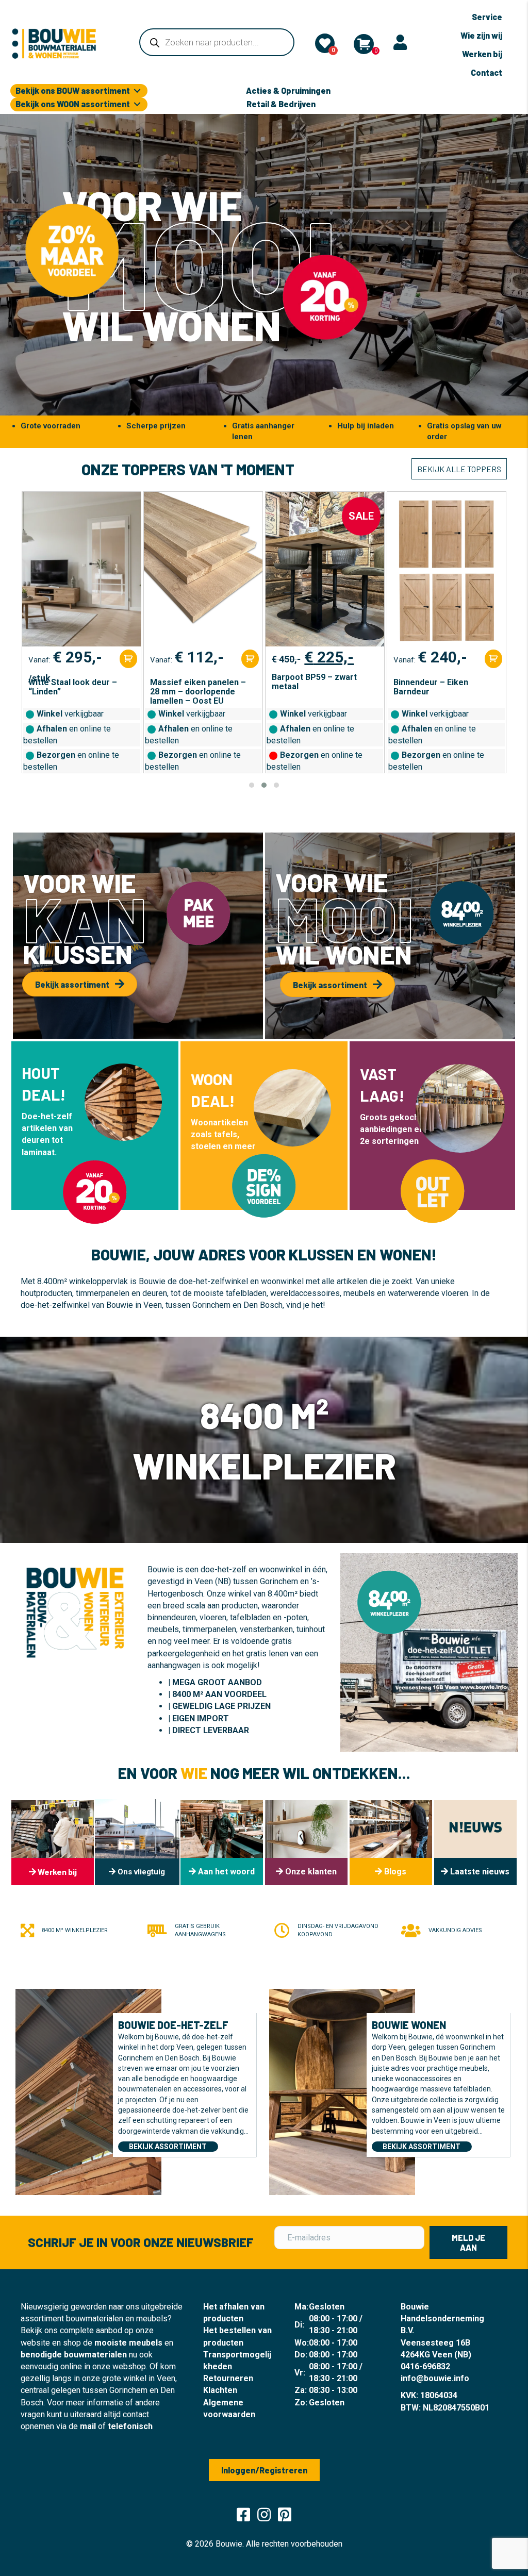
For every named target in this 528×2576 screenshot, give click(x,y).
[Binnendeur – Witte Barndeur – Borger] (446, 569)
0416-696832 (425, 2366)
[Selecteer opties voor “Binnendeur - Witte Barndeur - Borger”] (493, 659)
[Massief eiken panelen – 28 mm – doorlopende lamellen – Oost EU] (81, 569)
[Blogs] (391, 1843)
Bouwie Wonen (409, 2025)
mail (88, 2426)
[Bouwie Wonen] (342, 2091)
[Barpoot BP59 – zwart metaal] (203, 569)
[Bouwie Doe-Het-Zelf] (88, 2091)
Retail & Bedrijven (281, 104)
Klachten (220, 2390)
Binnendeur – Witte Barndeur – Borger (431, 687)
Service (487, 17)
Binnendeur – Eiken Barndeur (309, 687)
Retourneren (228, 2378)
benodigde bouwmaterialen (74, 2355)
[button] (252, 785)
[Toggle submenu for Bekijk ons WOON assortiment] (137, 104)
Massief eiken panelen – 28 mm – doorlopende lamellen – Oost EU (76, 692)
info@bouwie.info (435, 2378)
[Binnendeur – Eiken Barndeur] (325, 569)
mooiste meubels (128, 2343)
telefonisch (130, 2426)
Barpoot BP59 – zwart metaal (193, 682)
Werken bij (482, 54)
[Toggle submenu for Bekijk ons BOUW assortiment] (137, 91)
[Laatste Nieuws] (475, 1843)
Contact (486, 72)
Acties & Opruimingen (288, 90)
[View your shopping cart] (364, 44)
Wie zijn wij (481, 35)
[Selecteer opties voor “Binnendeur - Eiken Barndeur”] (372, 659)
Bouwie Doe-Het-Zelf (173, 2025)
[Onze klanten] (306, 1843)
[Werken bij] (53, 1843)
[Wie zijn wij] (222, 1843)
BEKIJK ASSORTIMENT (168, 2147)
